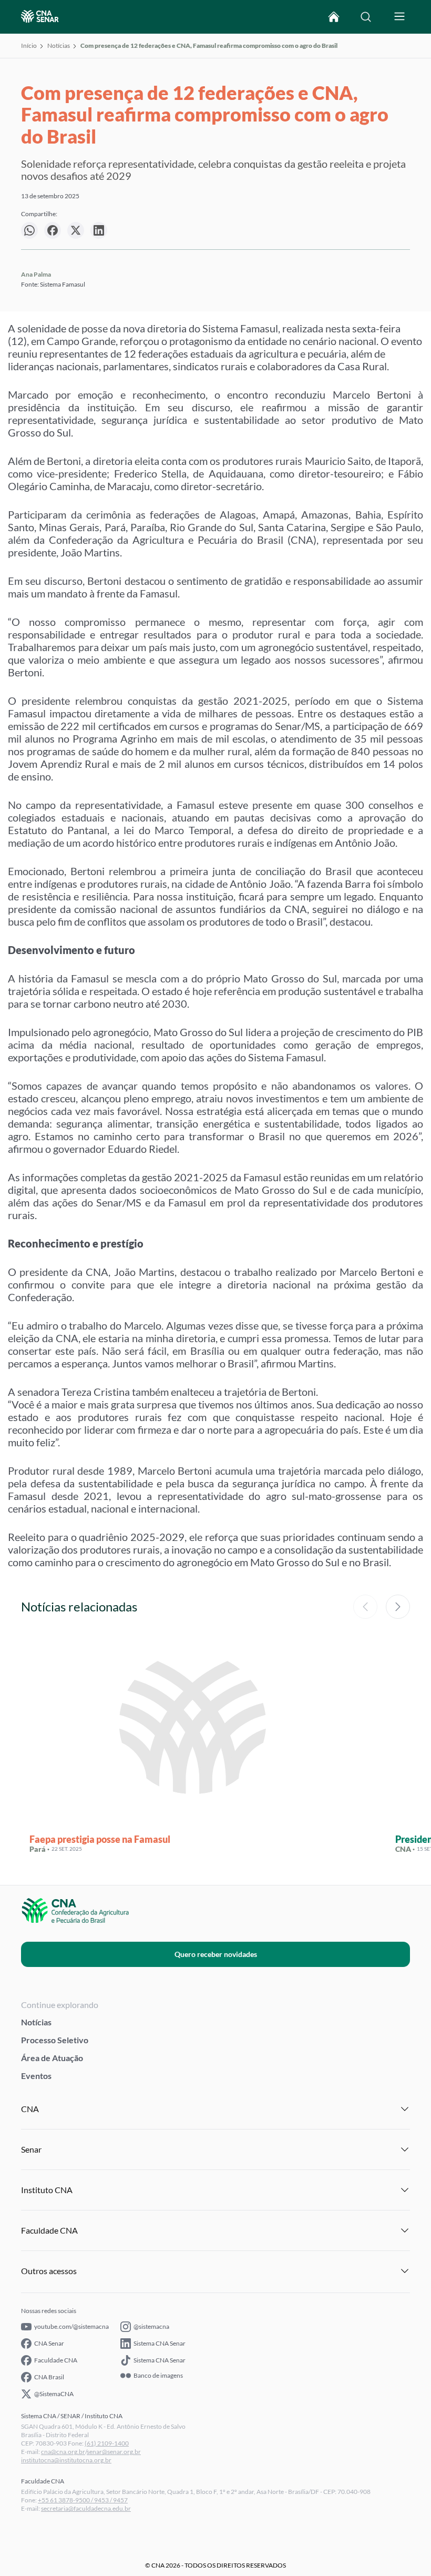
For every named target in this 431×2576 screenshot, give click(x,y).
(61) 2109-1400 (107, 2443)
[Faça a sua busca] (366, 17)
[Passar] (398, 1607)
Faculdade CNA (56, 2360)
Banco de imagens (158, 2376)
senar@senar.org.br (114, 2452)
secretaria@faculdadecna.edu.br (86, 2508)
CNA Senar (49, 2343)
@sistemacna (151, 2326)
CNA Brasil (49, 2377)
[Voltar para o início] (334, 17)
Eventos (36, 2076)
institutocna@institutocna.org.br (66, 2460)
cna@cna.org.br (63, 2452)
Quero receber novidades (216, 1954)
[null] (29, 230)
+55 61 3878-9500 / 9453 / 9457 (83, 2500)
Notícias (59, 45)
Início (29, 45)
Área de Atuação (52, 2058)
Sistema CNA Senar (160, 2343)
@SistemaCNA (54, 2394)
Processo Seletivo (55, 2040)
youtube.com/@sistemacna (71, 2326)
